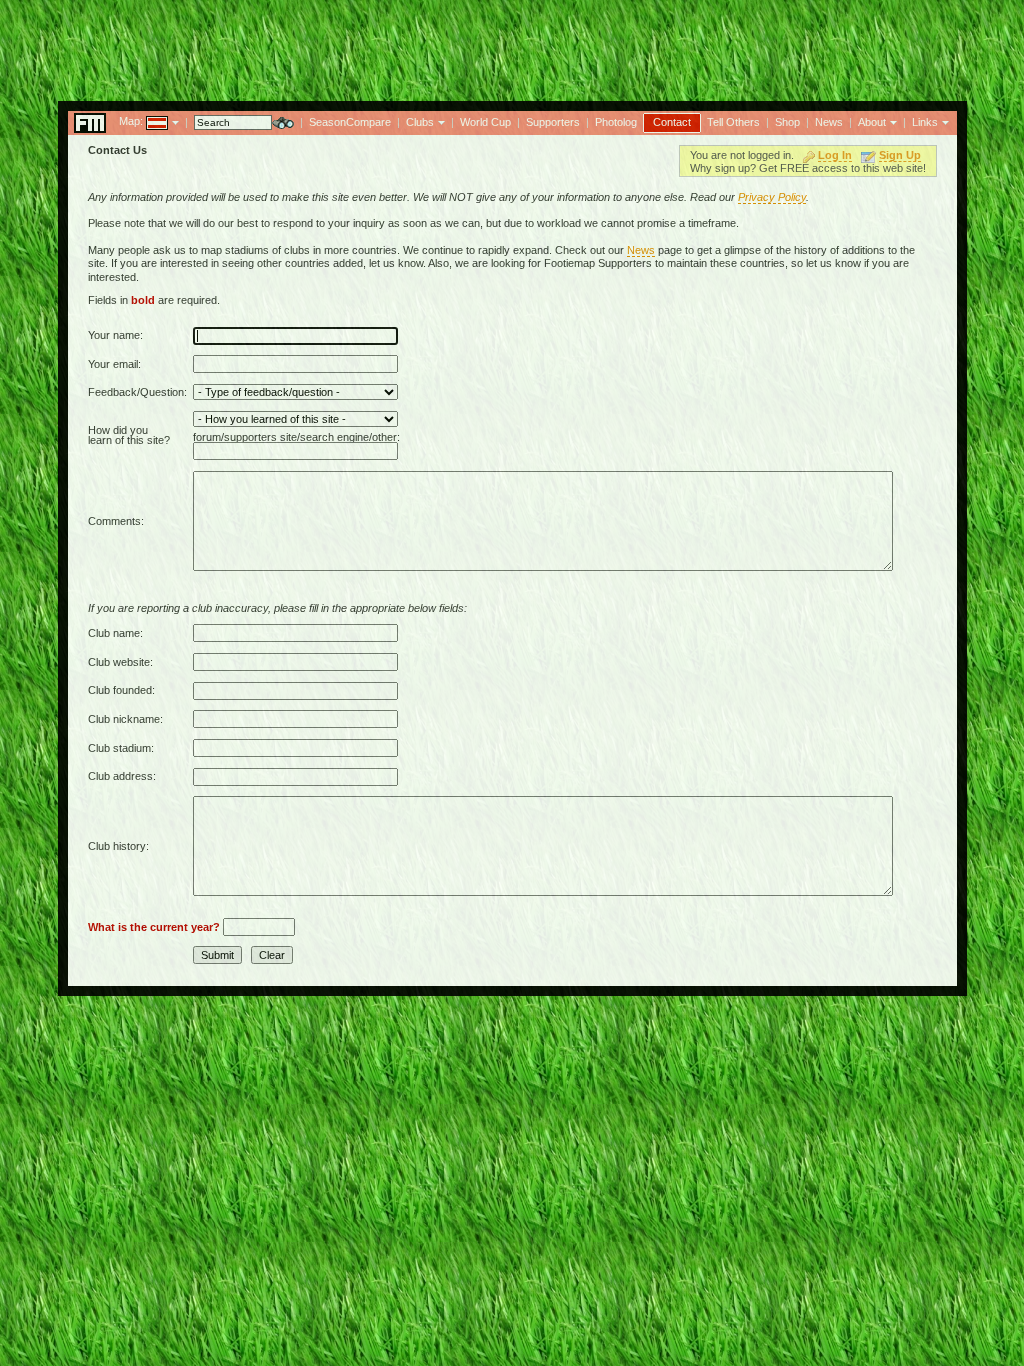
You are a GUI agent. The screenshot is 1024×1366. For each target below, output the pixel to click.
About (872, 122)
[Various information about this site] (891, 121)
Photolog (616, 122)
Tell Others (733, 122)
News (829, 122)
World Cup (485, 122)
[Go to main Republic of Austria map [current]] (144, 121)
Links (925, 122)
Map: (131, 121)
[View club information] (439, 121)
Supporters (553, 122)
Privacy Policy (772, 197)
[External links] (943, 121)
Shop (787, 122)
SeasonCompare (350, 122)
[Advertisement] (512, 45)
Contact (672, 122)
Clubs (420, 122)
